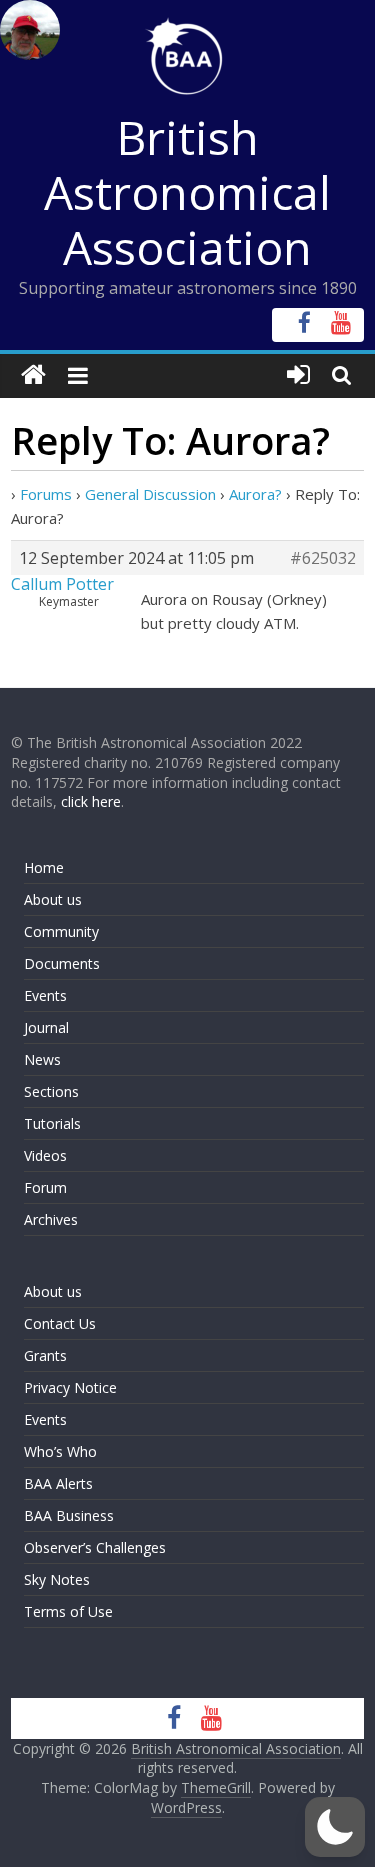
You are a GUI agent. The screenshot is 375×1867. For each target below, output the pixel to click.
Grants (45, 1355)
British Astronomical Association (187, 192)
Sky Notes (57, 1579)
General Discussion (150, 494)
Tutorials (52, 1123)
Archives (51, 1219)
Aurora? (255, 494)
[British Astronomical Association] (33, 375)
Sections (51, 1091)
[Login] (298, 375)
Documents (62, 963)
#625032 (323, 558)
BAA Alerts (58, 1483)
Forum (45, 1187)
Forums (46, 494)
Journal (46, 1027)
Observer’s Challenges (95, 1547)
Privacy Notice (70, 1387)
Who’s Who (60, 1451)
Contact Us (60, 1323)
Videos (45, 1155)
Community (61, 931)
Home (44, 867)
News (42, 1059)
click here (91, 801)
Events (45, 995)
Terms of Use (68, 1611)
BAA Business (69, 1515)
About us (53, 899)
